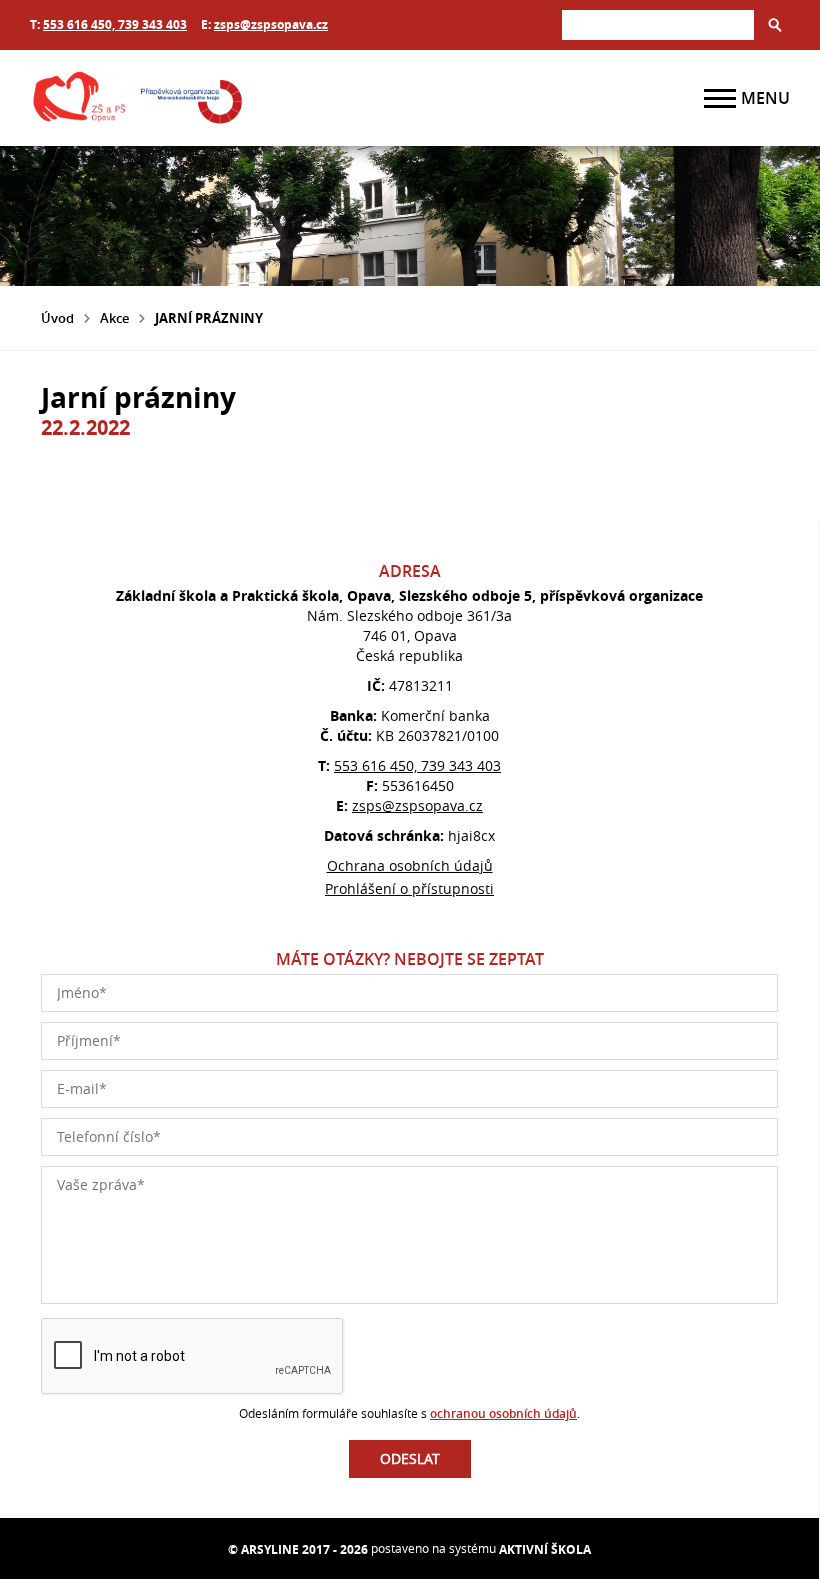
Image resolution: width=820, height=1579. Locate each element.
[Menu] (720, 98)
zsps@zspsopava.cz (271, 24)
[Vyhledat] (775, 25)
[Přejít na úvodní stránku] (150, 98)
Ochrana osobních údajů (410, 865)
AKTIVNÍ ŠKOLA (545, 1549)
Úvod (57, 318)
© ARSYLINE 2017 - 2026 (298, 1549)
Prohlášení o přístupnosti (409, 888)
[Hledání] (658, 24)
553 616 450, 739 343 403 (115, 24)
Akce (114, 318)
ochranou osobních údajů (503, 1413)
